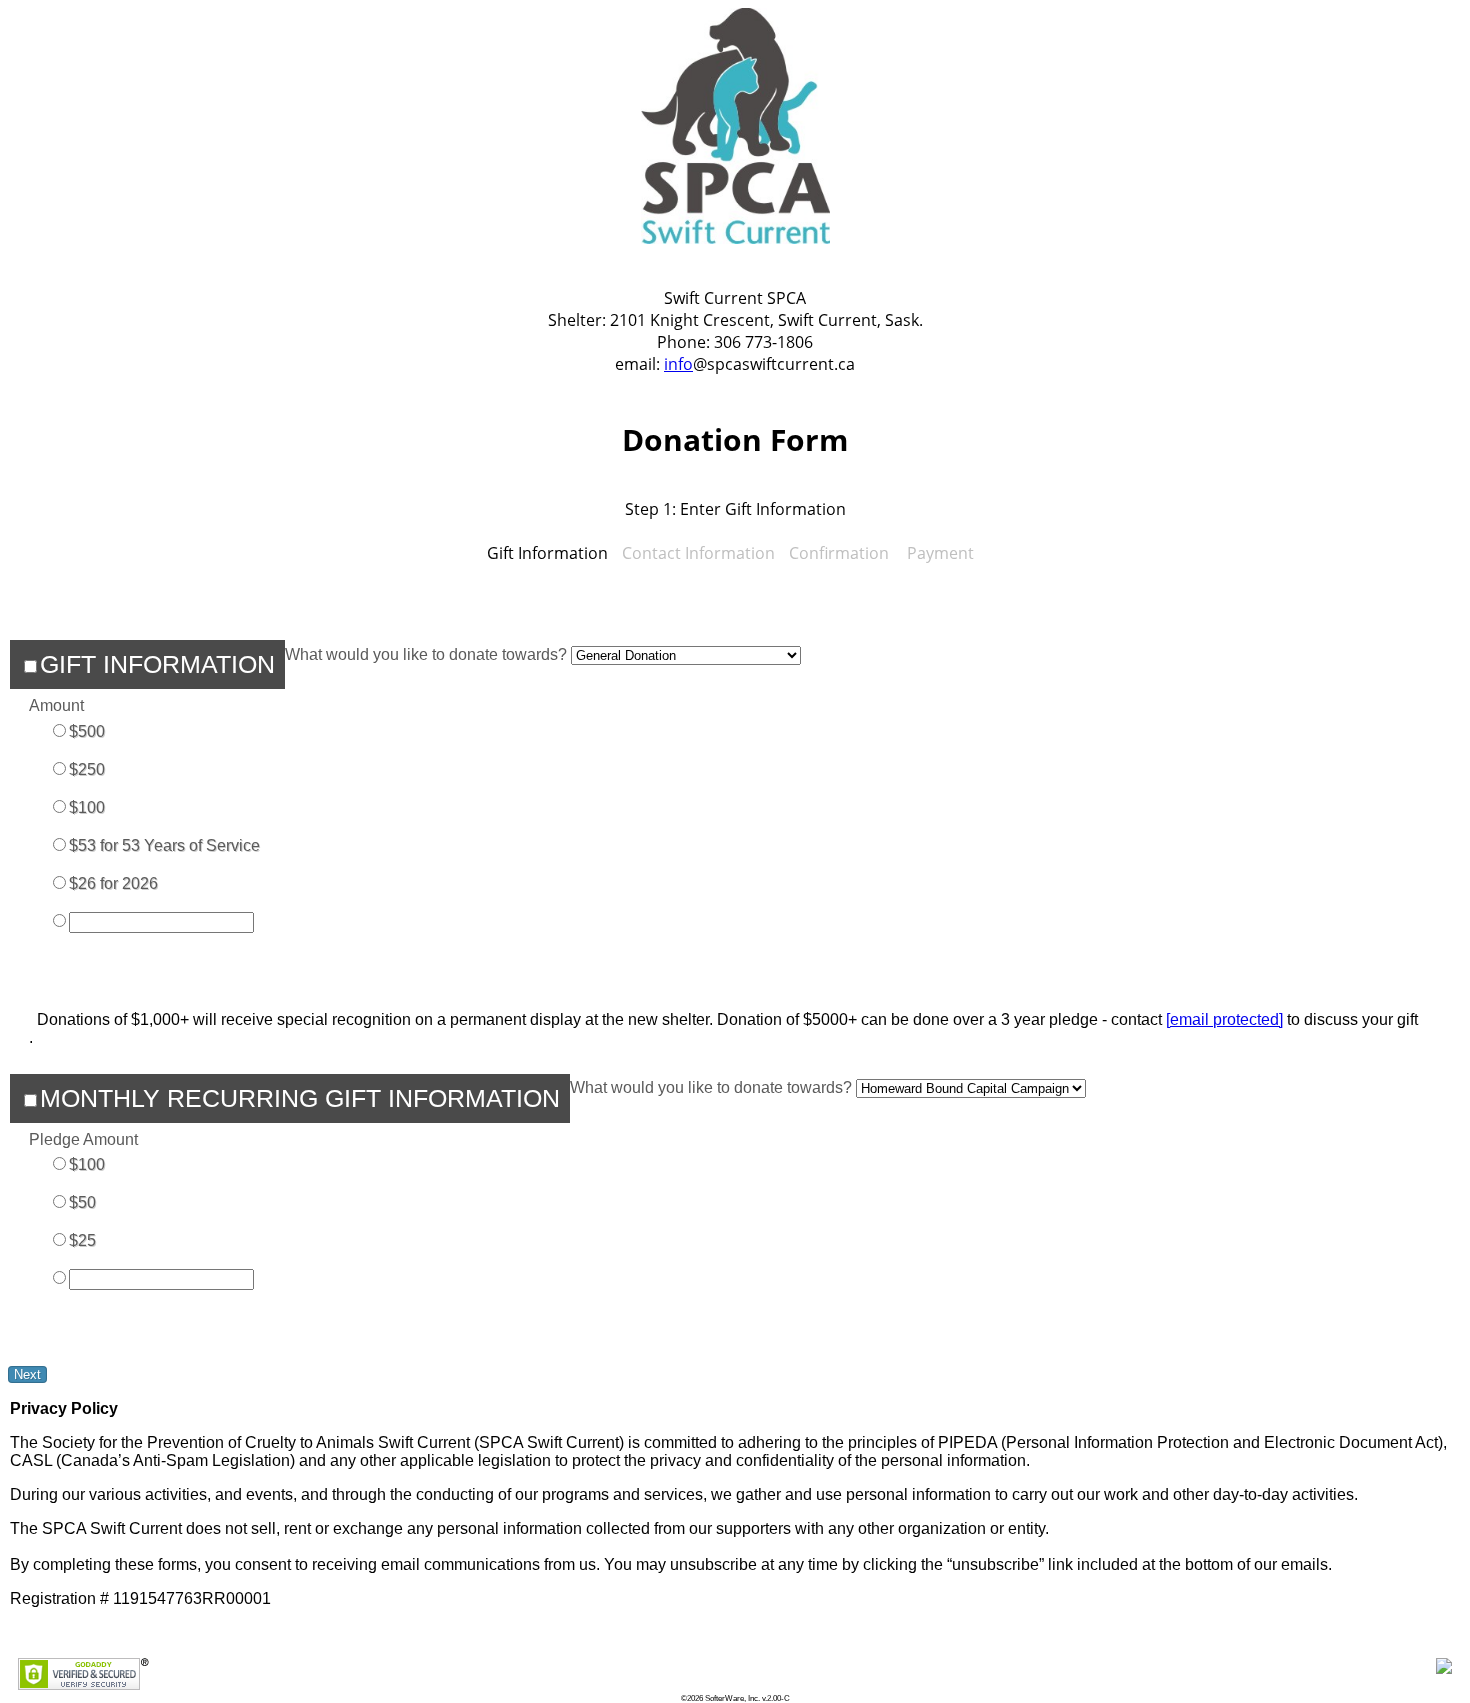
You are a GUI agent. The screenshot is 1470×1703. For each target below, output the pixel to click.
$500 (87, 731)
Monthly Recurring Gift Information (300, 1098)
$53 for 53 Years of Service (164, 845)
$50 (82, 1202)
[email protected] (1224, 1019)
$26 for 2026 (113, 883)
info (678, 364)
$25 (82, 1240)
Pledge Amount (83, 1139)
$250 (87, 769)
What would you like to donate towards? (426, 654)
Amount (56, 705)
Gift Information (157, 664)
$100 (87, 807)
